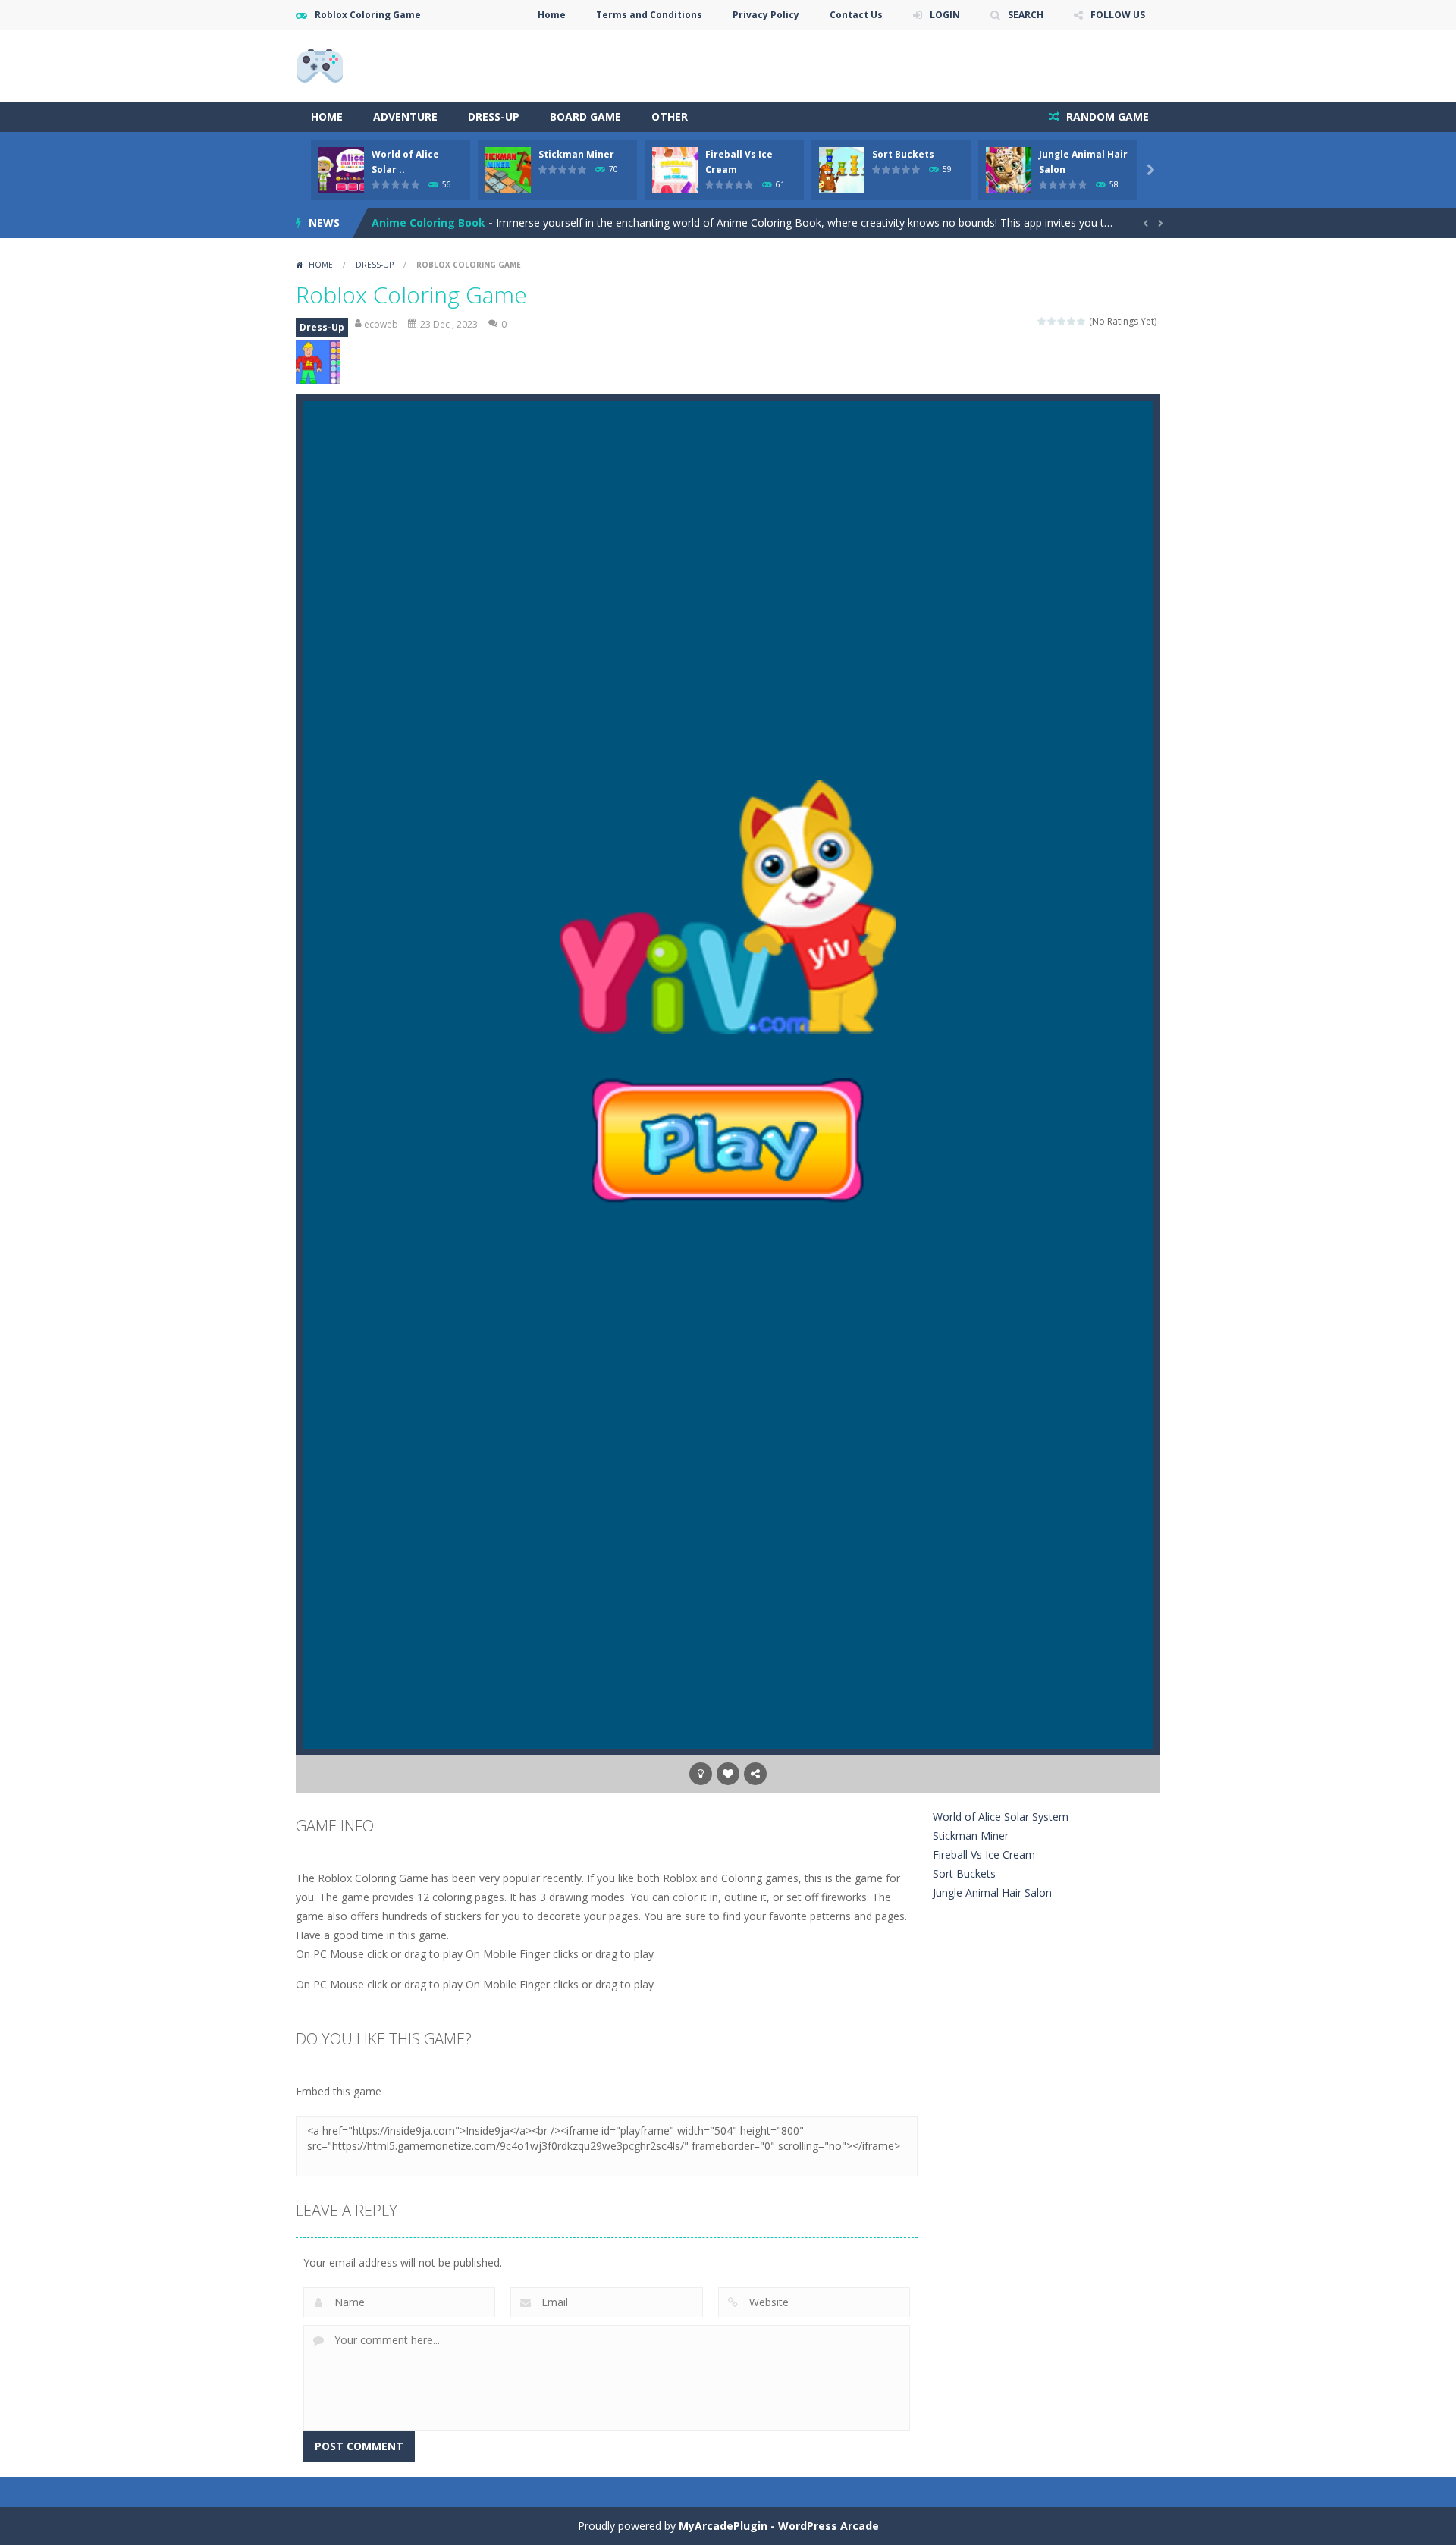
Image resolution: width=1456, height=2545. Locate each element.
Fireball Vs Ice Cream (984, 1855)
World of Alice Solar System (1001, 1817)
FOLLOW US (1118, 15)
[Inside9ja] (320, 65)
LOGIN (945, 15)
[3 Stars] (1062, 321)
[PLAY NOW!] (341, 169)
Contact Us (856, 15)
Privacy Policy (766, 15)
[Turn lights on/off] (701, 1774)
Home (552, 15)
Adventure (405, 116)
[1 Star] (1042, 321)
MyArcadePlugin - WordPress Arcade (779, 2526)
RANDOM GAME (1106, 116)
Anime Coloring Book (428, 223)
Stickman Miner (576, 154)
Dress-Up (494, 116)
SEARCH (1026, 15)
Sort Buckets (903, 154)
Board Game (585, 116)
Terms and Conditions (649, 15)
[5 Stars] (1082, 321)
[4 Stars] (1072, 321)
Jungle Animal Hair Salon (992, 1892)
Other (670, 116)
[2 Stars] (1052, 321)
